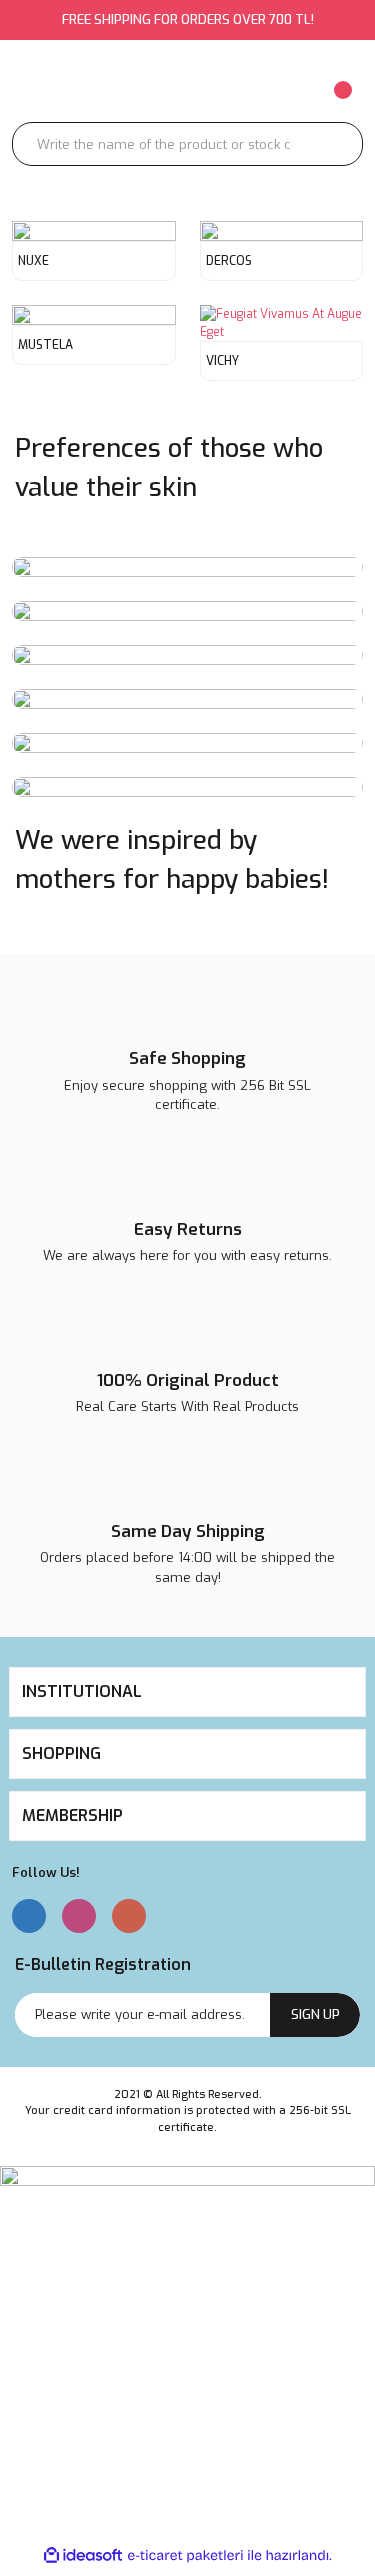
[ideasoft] (83, 2555)
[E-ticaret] (185, 2556)
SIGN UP (315, 2014)
